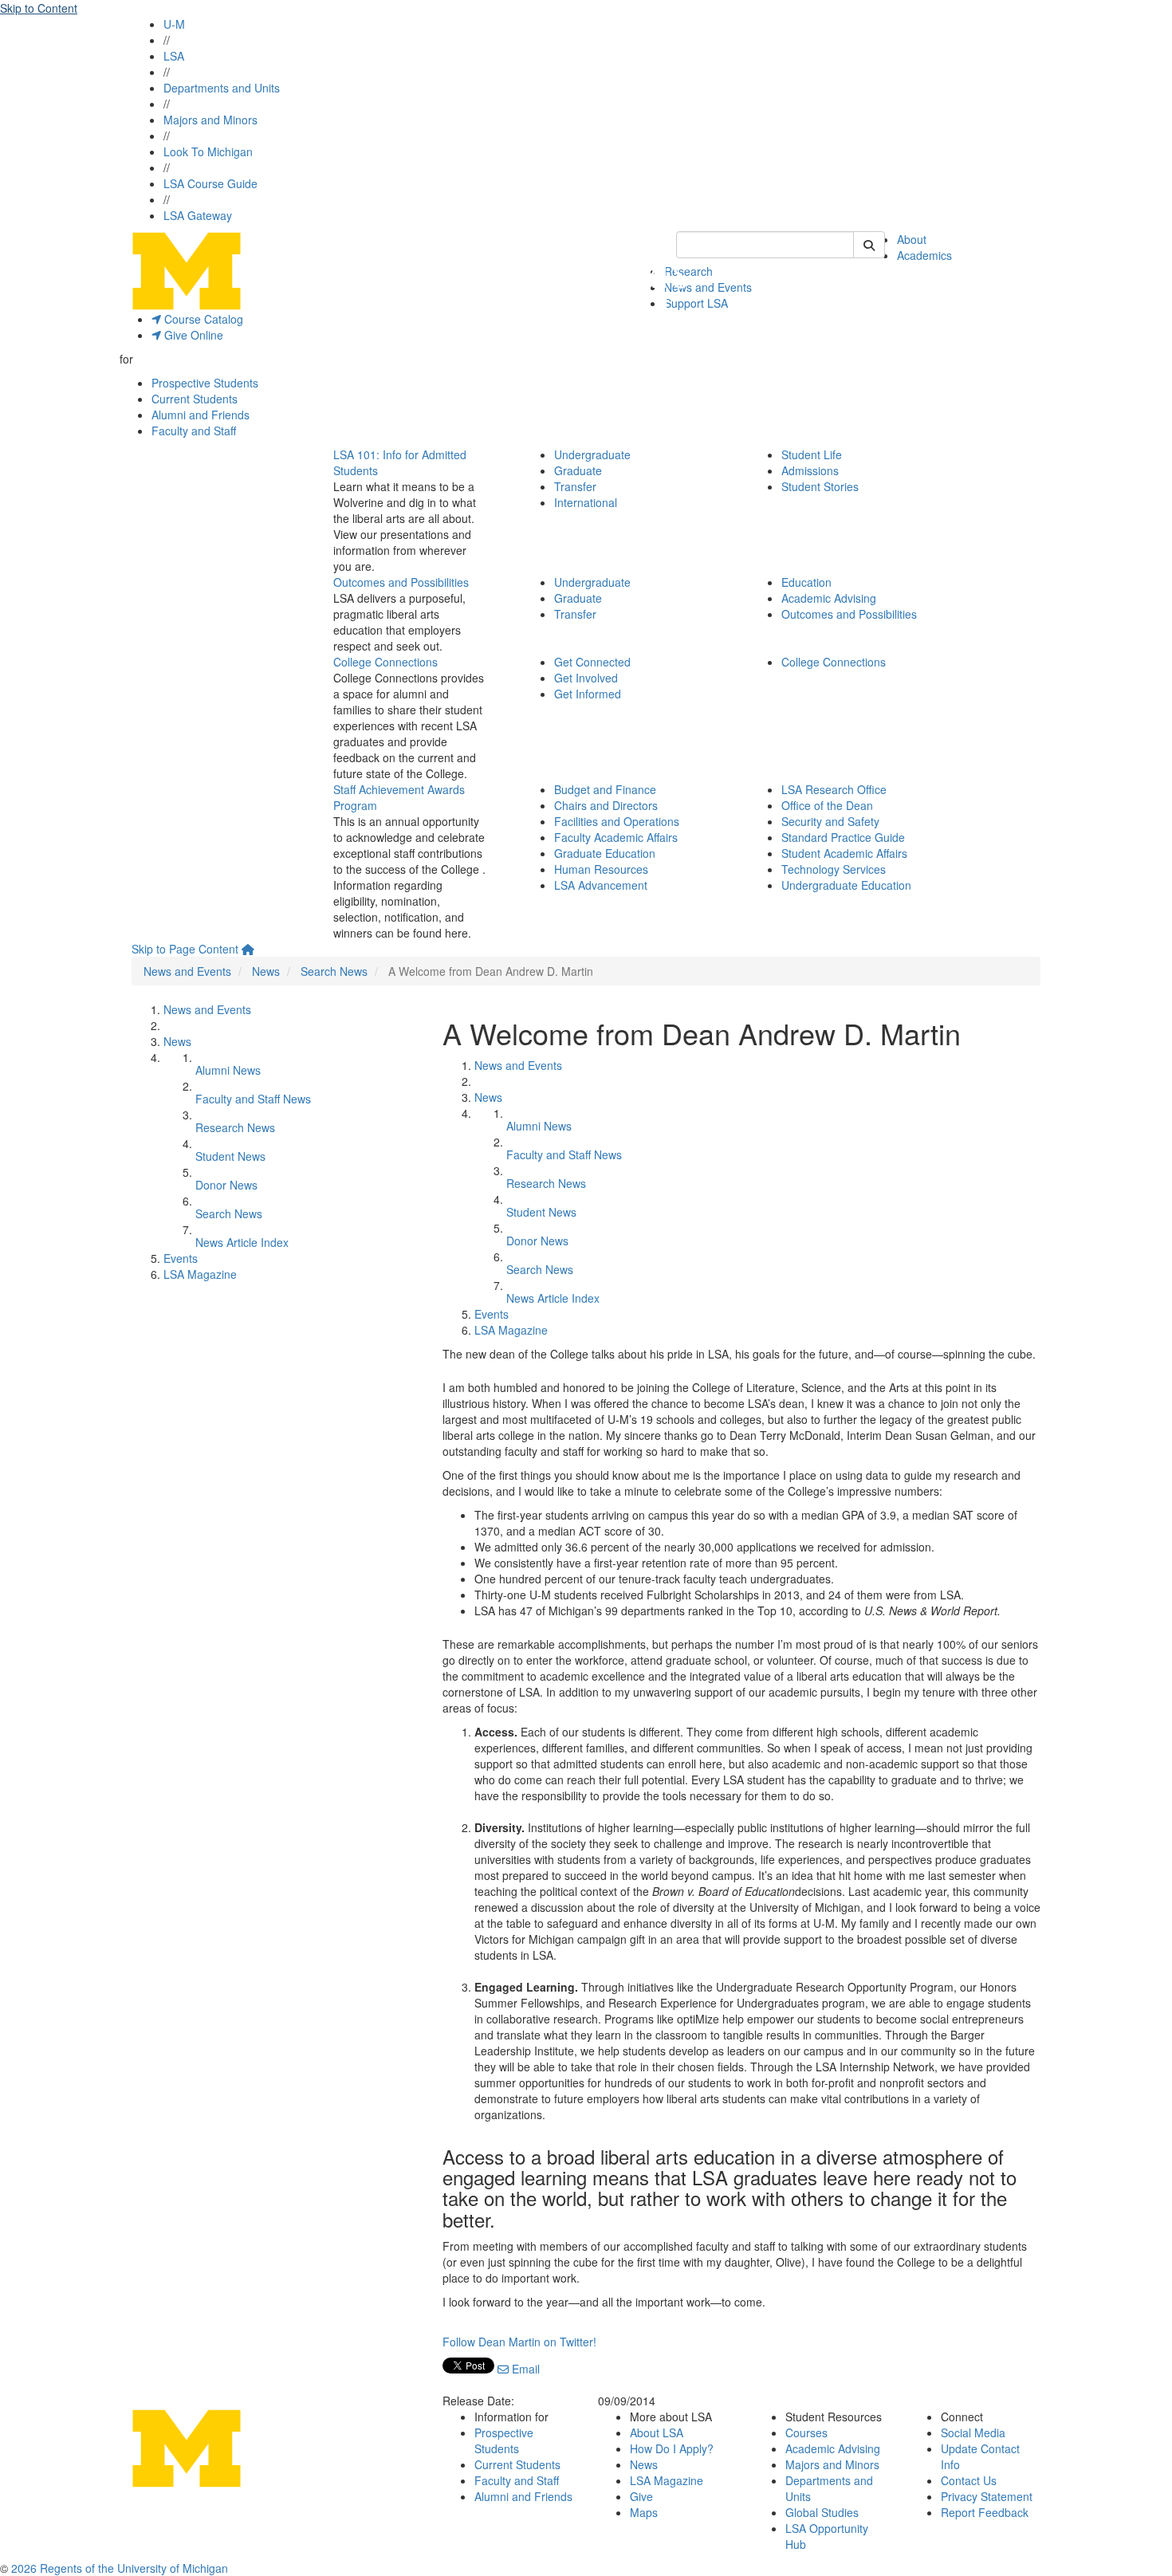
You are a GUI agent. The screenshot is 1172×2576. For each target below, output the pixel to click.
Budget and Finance (605, 789)
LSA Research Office (834, 789)
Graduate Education (605, 853)
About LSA (657, 2432)
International (586, 502)
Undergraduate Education (846, 885)
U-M (174, 24)
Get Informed (588, 694)
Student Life (812, 454)
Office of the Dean (827, 805)
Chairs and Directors (606, 805)
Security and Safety (830, 821)
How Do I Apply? (672, 2448)
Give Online (192, 335)
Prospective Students (205, 383)
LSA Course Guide (210, 183)
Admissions (810, 470)
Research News (235, 1127)
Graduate (578, 470)
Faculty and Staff (194, 431)
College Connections (385, 662)
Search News (334, 971)
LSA (174, 56)
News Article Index (242, 1242)
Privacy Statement (987, 2496)
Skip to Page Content (185, 949)
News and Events (708, 287)
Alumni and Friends (201, 415)
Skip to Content (39, 8)
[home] (248, 949)
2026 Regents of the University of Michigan (120, 2568)
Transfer (575, 486)
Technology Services (834, 869)
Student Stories (820, 486)
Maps (644, 2512)
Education (806, 582)
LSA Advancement (601, 885)
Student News (230, 1156)
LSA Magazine (200, 1274)
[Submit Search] (869, 245)
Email (524, 2369)
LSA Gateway (198, 215)
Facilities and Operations (617, 821)
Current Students (195, 399)
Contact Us (969, 2480)
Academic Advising (829, 598)
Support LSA (696, 303)
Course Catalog (202, 319)
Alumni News (228, 1070)
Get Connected (592, 662)
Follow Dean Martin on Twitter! (519, 2342)
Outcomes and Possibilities (401, 582)
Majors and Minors (210, 120)
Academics (924, 255)
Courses (806, 2432)
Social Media (973, 2432)
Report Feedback (985, 2512)
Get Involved (586, 678)
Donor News (226, 1185)
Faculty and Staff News (253, 1099)
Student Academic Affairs (844, 853)
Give (641, 2496)
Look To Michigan (208, 151)
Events (181, 1258)
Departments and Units (222, 88)
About (912, 239)
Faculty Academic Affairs (616, 837)
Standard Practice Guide (843, 837)
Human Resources (601, 869)
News (266, 971)
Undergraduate (592, 454)
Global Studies (822, 2512)
